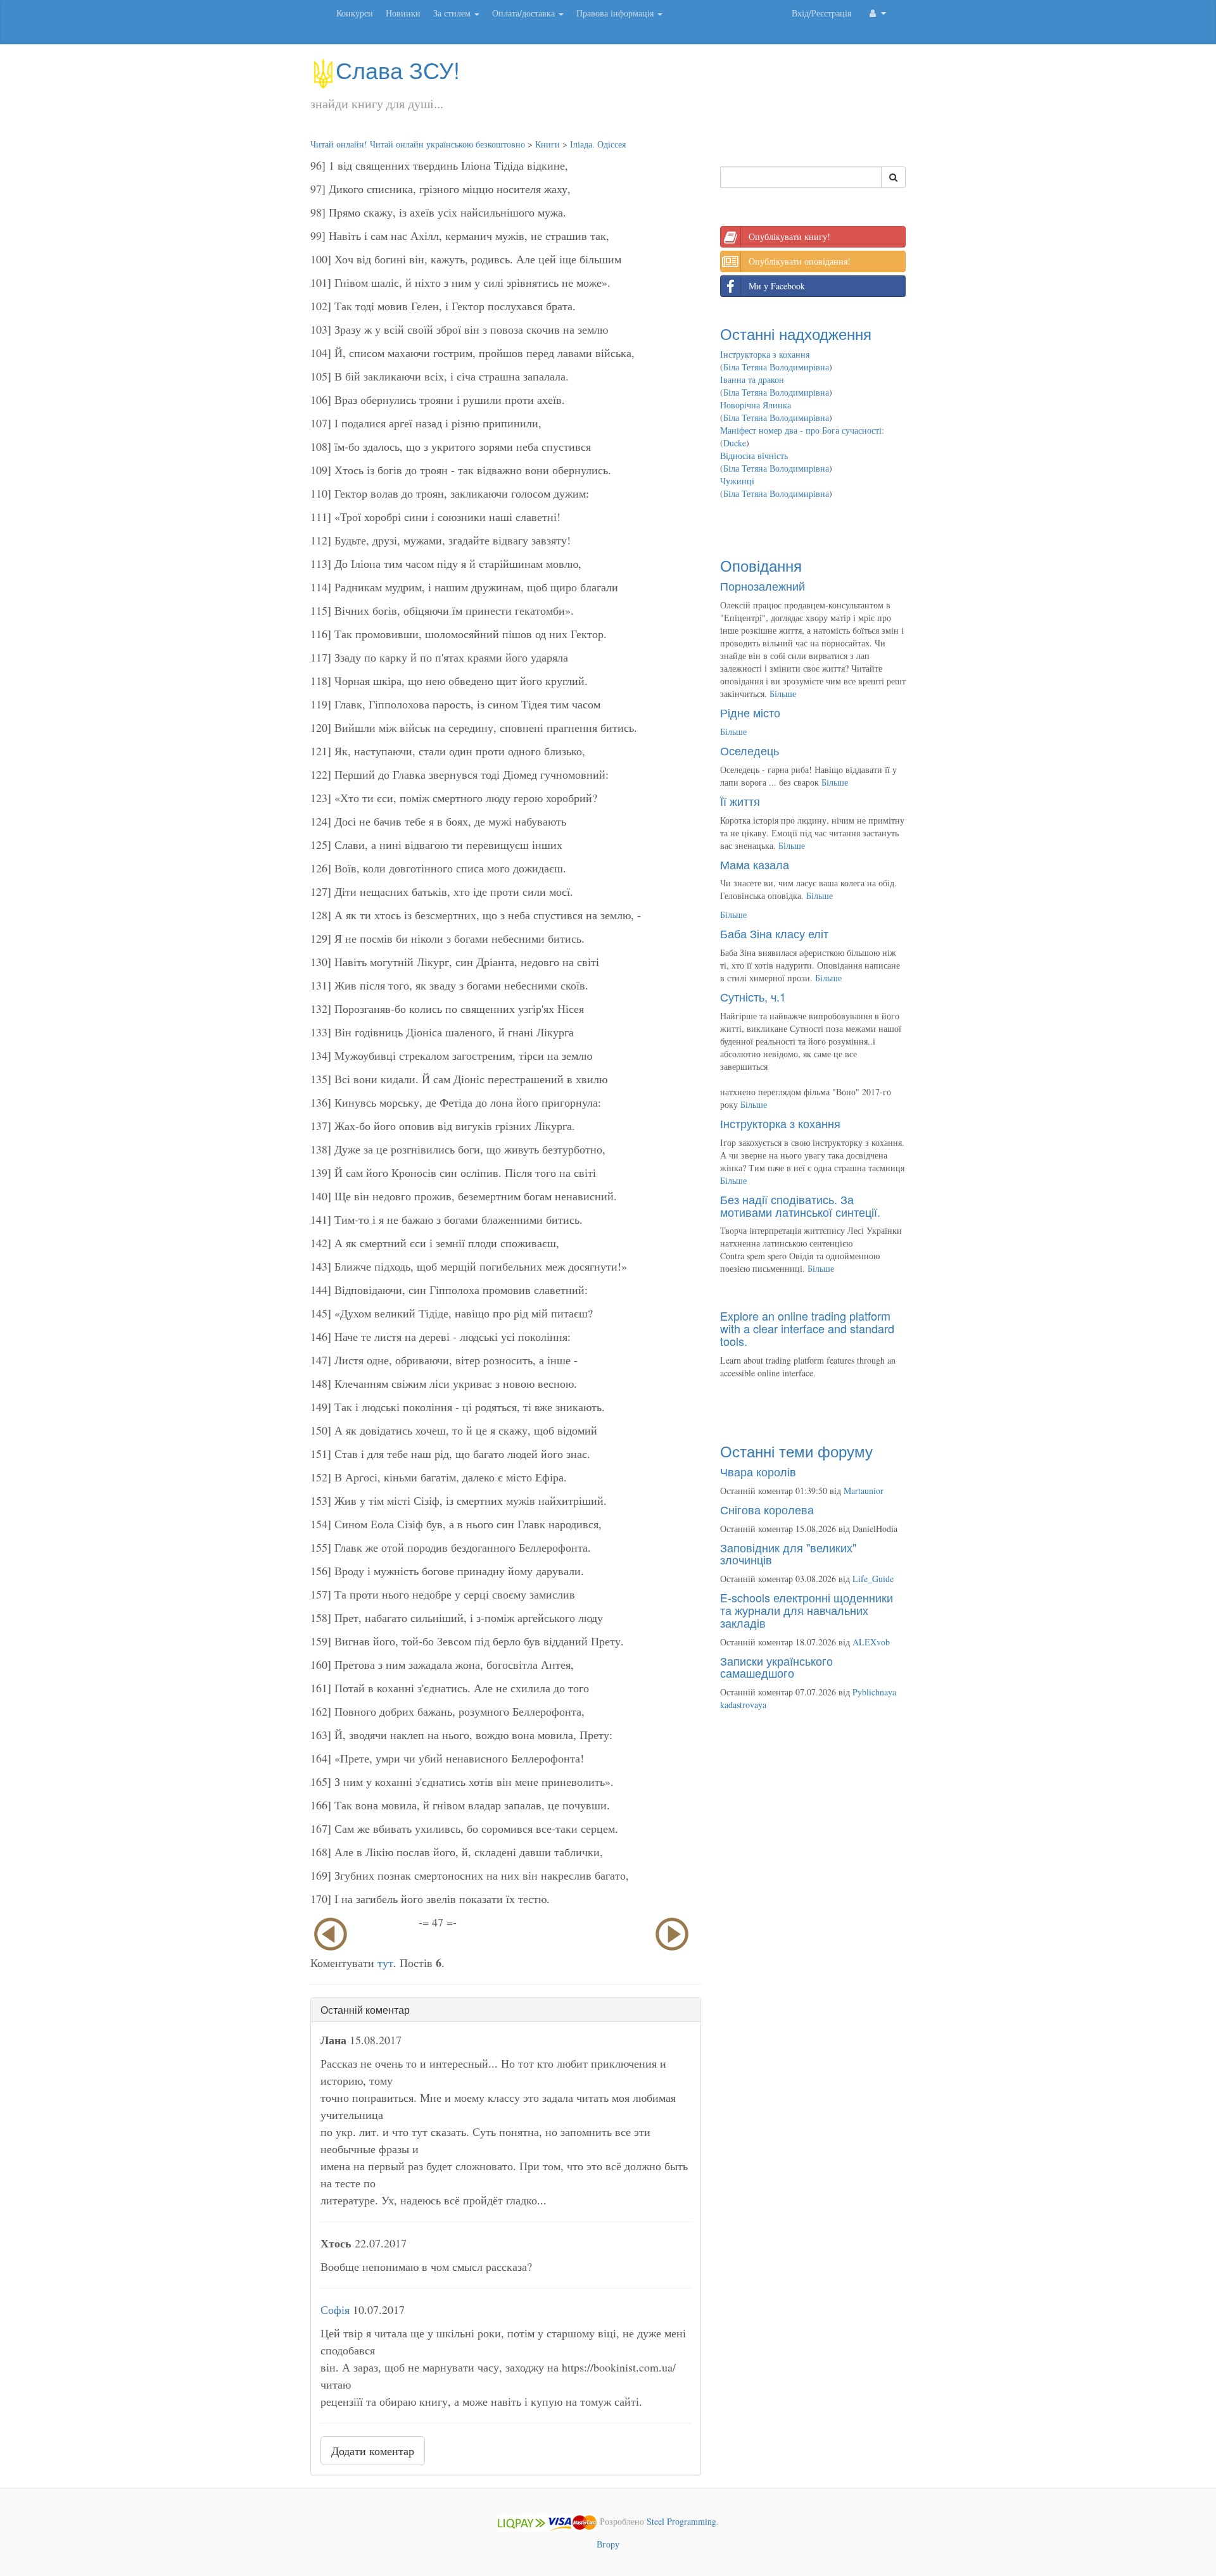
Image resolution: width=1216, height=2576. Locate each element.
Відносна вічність (754, 456)
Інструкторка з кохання (765, 354)
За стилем (453, 13)
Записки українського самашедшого (776, 1667)
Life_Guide (873, 1579)
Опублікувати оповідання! (800, 261)
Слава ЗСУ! (398, 69)
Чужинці (737, 481)
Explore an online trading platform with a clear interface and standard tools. (807, 1328)
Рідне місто (750, 712)
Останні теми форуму (796, 1451)
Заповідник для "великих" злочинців (788, 1554)
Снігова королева (767, 1509)
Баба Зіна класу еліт (774, 933)
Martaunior (864, 1491)
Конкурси (355, 13)
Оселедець (750, 750)
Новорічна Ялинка (756, 405)
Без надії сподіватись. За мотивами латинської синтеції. (800, 1205)
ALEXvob (871, 1642)
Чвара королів (758, 1471)
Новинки (403, 13)
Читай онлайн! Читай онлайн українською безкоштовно (418, 144)
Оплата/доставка (525, 13)
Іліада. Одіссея (598, 144)
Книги (548, 144)
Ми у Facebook (777, 286)
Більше (783, 694)
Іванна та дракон (752, 380)
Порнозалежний (763, 586)
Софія (335, 2309)
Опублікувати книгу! (789, 236)
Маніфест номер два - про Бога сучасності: (802, 430)
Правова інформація (616, 13)
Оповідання (761, 565)
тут (385, 1963)
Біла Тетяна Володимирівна (776, 367)
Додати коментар (373, 2451)
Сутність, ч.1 (753, 996)
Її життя (740, 801)
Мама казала (755, 864)
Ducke (735, 443)
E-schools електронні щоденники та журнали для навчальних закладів (807, 1610)
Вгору (608, 2544)
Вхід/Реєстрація (821, 13)
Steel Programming (681, 2521)
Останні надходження (796, 333)
